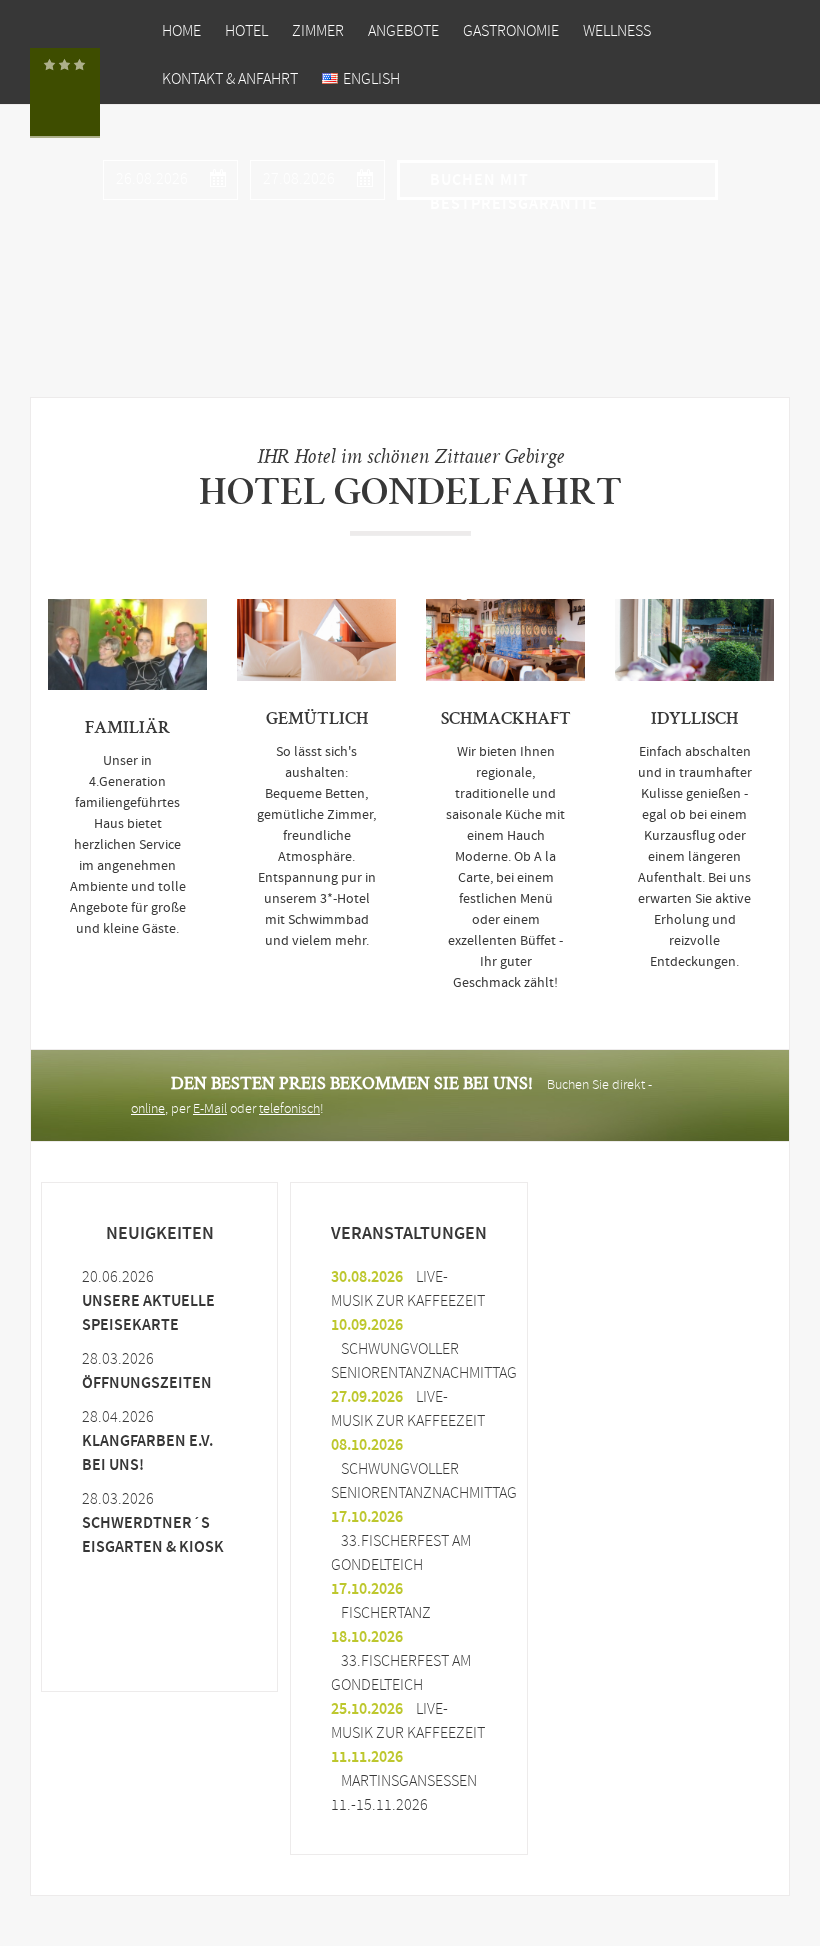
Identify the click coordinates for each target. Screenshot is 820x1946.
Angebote (403, 31)
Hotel (246, 31)
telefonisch (289, 1109)
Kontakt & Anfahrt (230, 79)
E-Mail (210, 1109)
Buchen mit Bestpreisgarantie (514, 185)
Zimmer (318, 31)
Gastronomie (511, 31)
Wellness (617, 31)
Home (181, 31)
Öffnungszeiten (147, 1383)
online (148, 1109)
